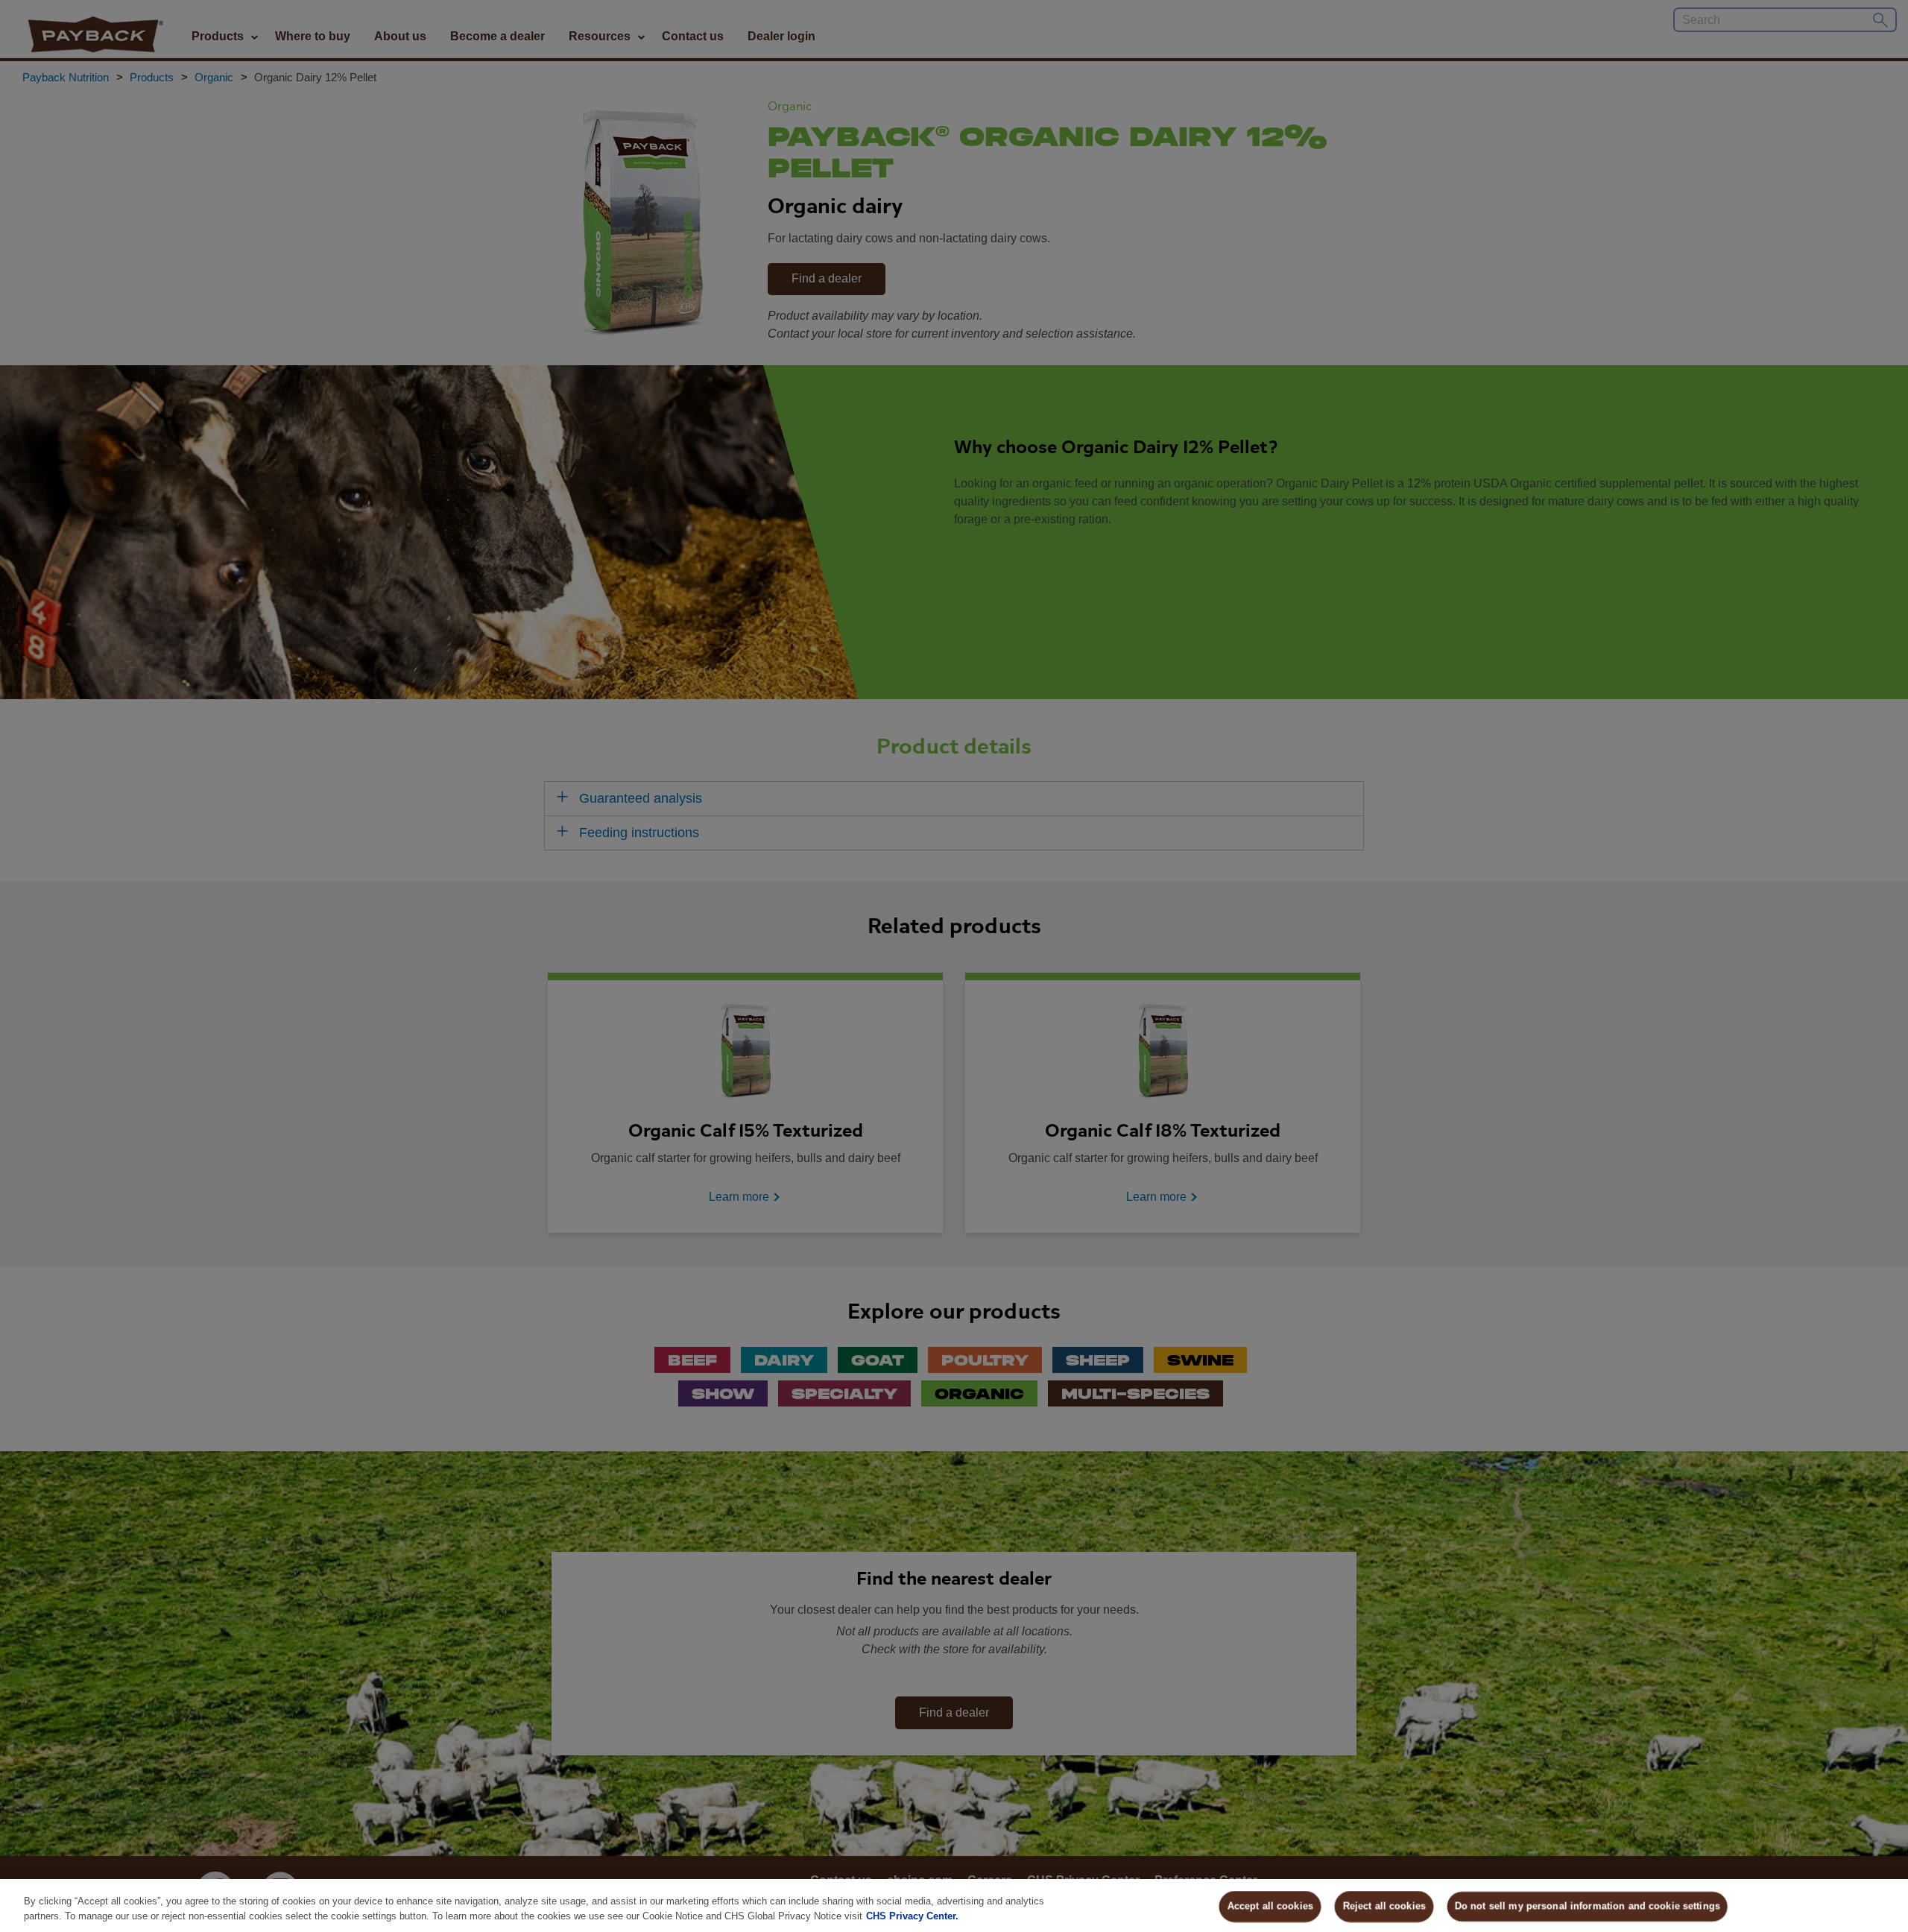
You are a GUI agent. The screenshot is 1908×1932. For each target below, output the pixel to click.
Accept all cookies (1270, 1906)
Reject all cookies (1384, 1906)
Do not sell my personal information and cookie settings (1588, 1906)
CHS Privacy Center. (912, 1916)
